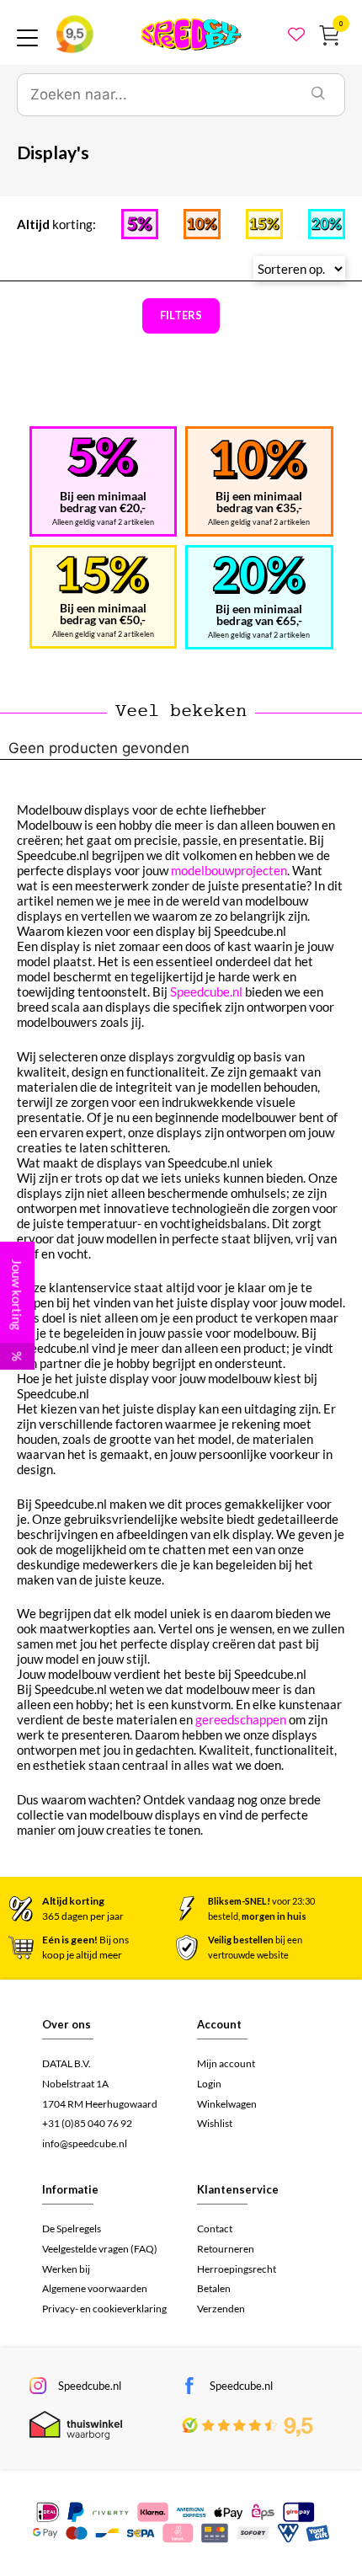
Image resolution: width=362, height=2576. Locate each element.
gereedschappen (241, 1719)
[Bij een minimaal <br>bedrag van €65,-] (259, 575)
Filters (181, 315)
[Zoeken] (318, 95)
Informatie (70, 2189)
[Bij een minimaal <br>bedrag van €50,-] (103, 575)
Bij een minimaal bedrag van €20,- (103, 502)
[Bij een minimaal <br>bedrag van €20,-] (103, 457)
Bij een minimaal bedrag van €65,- (259, 615)
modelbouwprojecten (229, 870)
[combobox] (155, 95)
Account (219, 2024)
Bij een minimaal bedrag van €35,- (259, 502)
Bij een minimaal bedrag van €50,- (103, 614)
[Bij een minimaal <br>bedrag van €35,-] (259, 460)
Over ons (67, 2024)
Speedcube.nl (206, 991)
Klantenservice (238, 2189)
